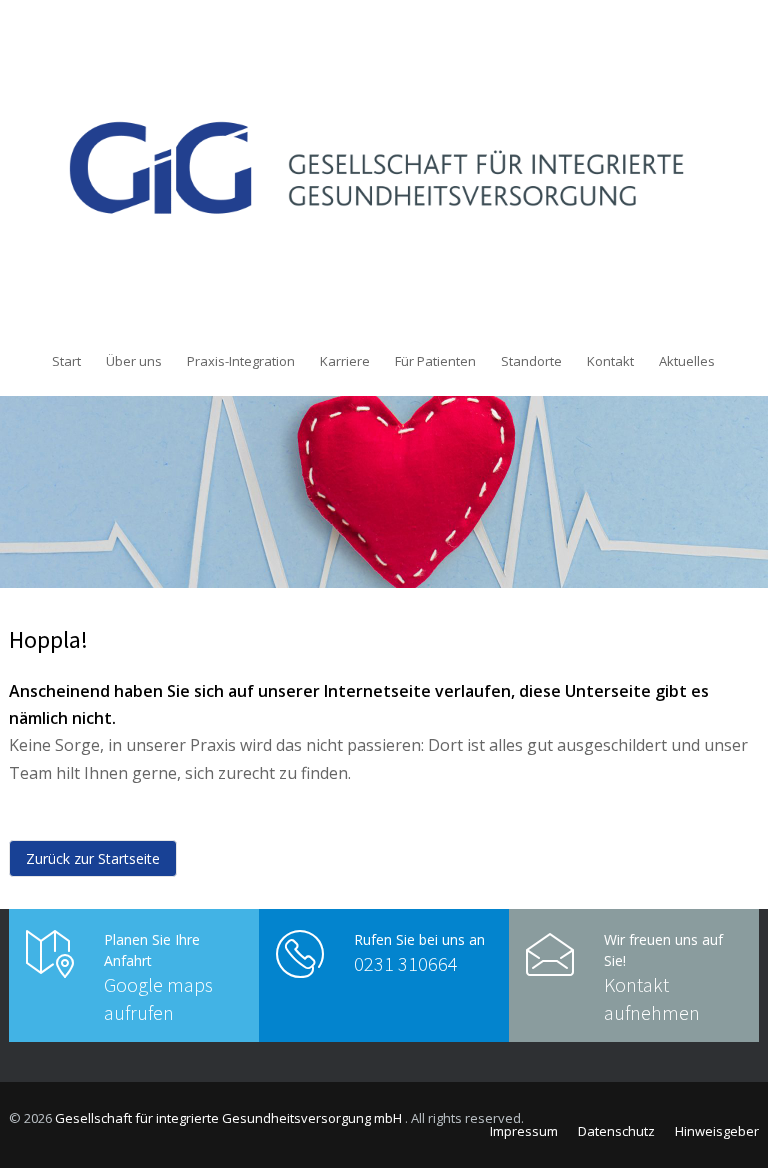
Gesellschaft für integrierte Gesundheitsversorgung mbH (230, 1118)
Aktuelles (687, 361)
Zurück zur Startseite (93, 858)
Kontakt (610, 361)
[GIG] (384, 168)
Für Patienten (435, 361)
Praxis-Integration (241, 361)
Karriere (345, 361)
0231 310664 (406, 963)
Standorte (531, 361)
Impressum (524, 1131)
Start (66, 361)
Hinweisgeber (717, 1131)
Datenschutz (616, 1131)
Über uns (134, 361)
